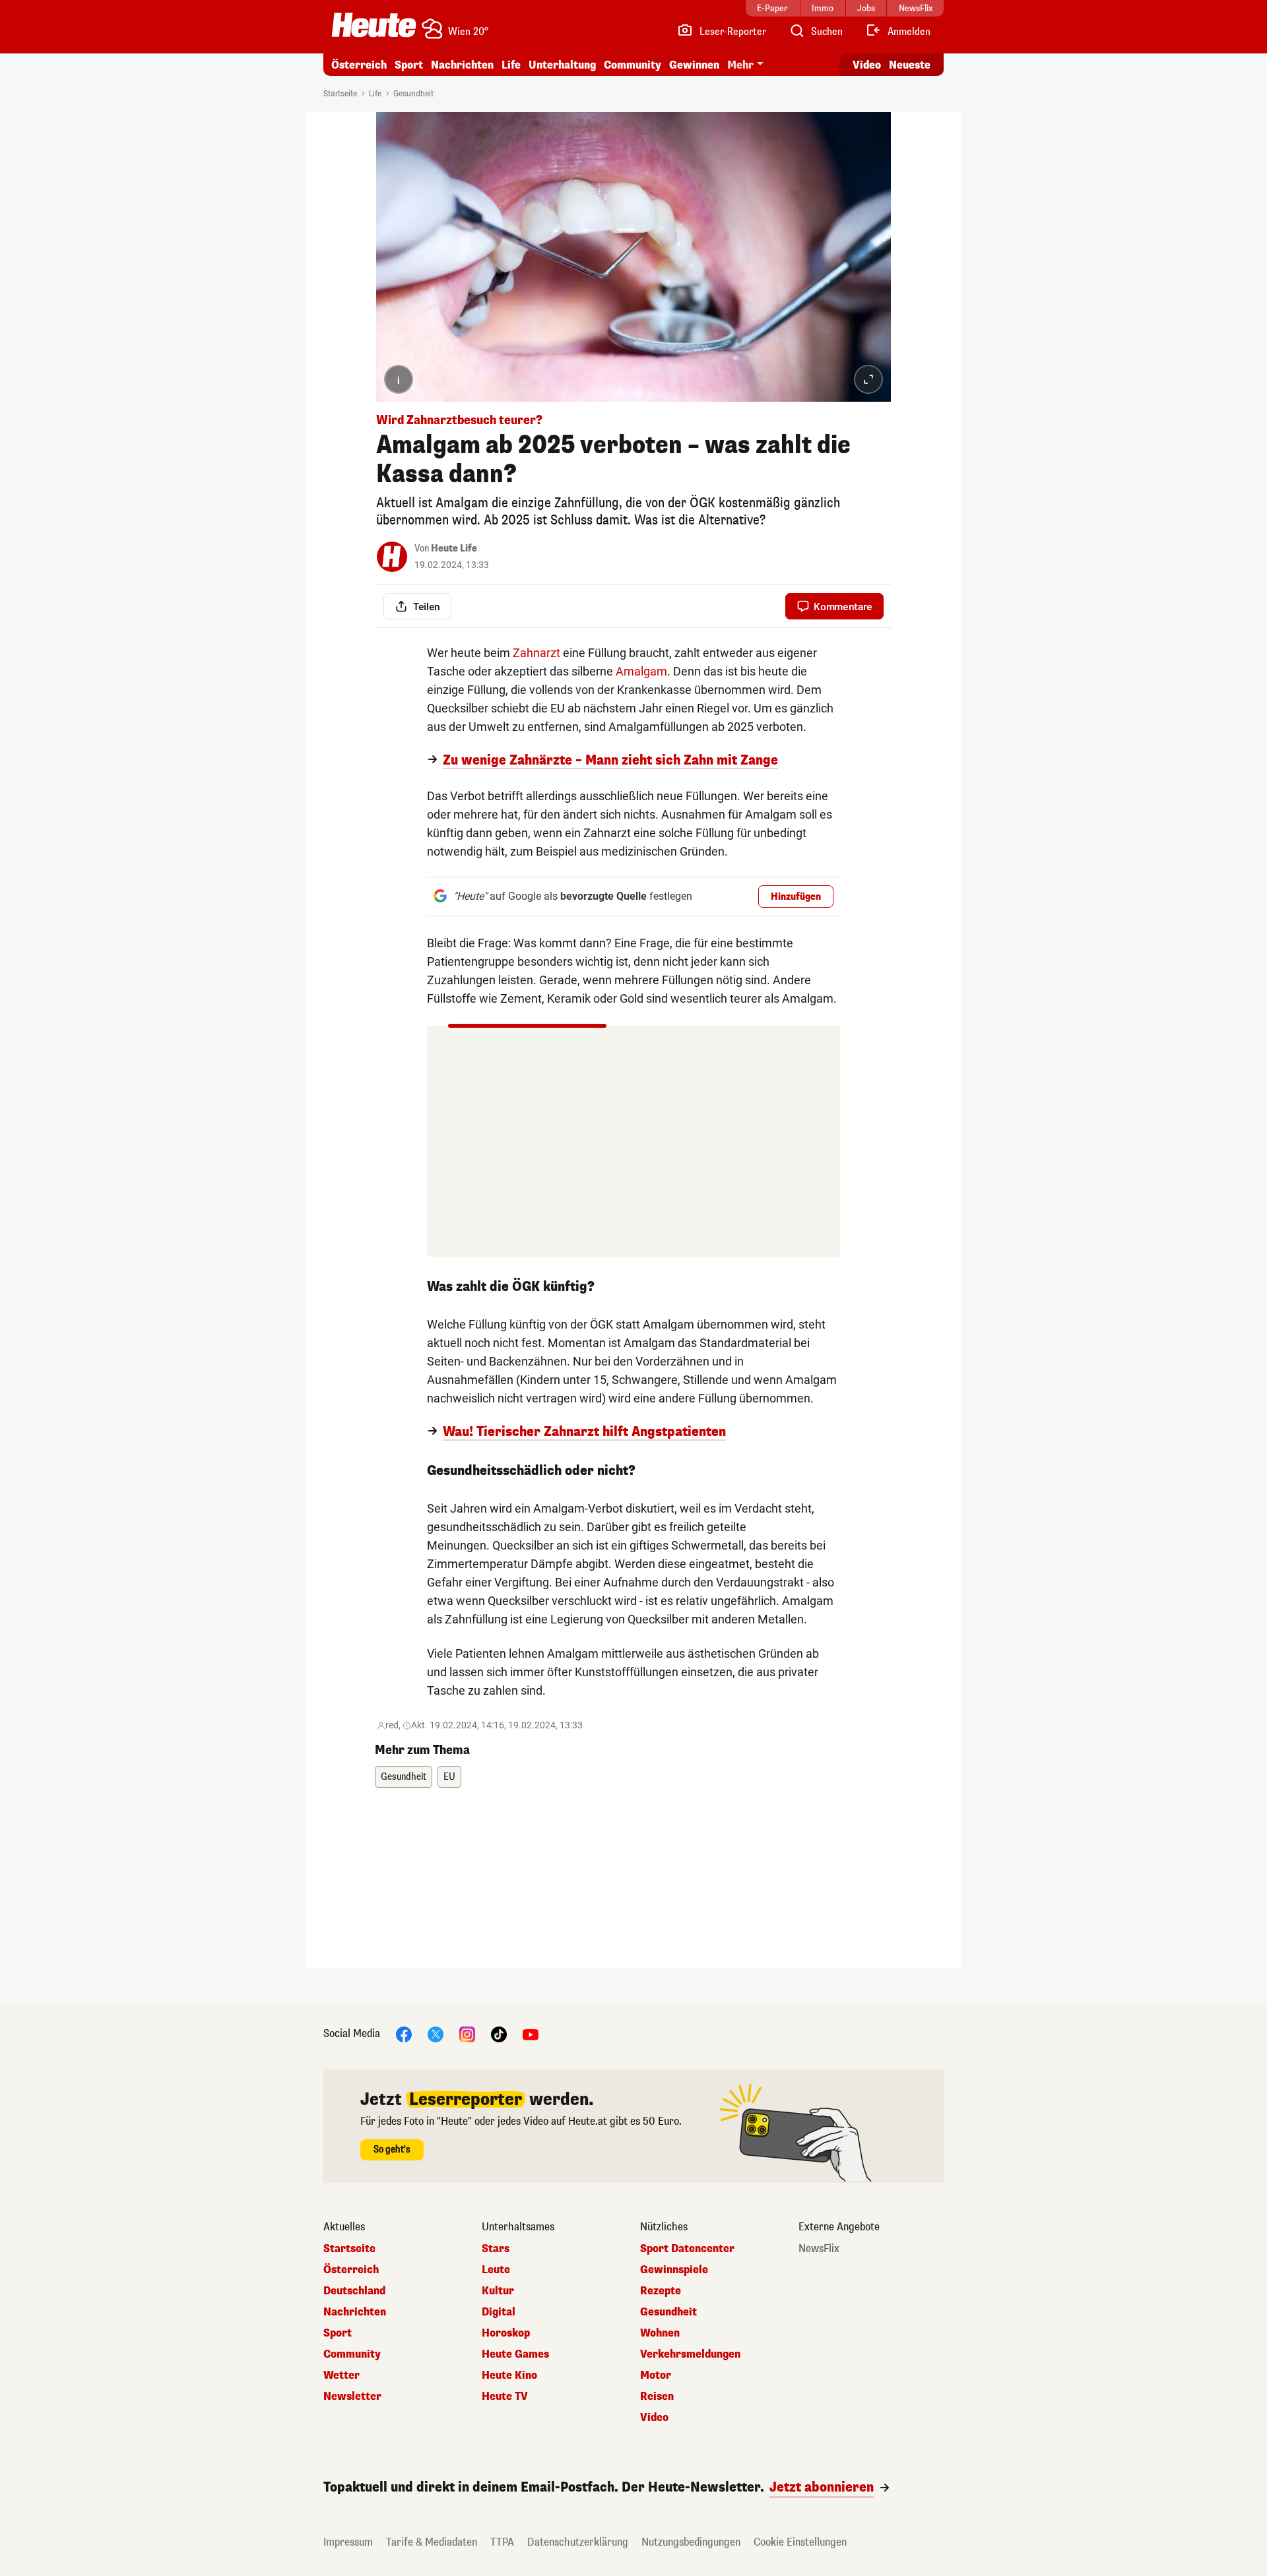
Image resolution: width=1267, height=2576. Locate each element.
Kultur (498, 2291)
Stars (496, 2249)
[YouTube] (531, 2033)
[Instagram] (467, 2033)
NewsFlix (819, 2249)
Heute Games (515, 2354)
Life (511, 65)
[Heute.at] (374, 25)
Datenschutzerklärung (578, 2542)
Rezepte (661, 2291)
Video (867, 65)
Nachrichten (355, 2312)
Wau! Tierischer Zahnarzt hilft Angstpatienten (584, 1432)
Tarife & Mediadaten (432, 2542)
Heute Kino (509, 2375)
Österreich (359, 65)
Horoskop (506, 2333)
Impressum (348, 2542)
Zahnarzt (536, 653)
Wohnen (660, 2333)
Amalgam (641, 671)
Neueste (910, 65)
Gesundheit (413, 94)
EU (449, 1777)
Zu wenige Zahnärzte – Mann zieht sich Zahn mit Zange (610, 761)
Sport (409, 65)
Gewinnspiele (674, 2270)
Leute (496, 2270)
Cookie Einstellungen (800, 2542)
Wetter (341, 2375)
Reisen (657, 2397)
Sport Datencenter (687, 2249)
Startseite (340, 94)
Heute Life (454, 549)
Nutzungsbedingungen (691, 2542)
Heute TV (505, 2397)
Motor (656, 2375)
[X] (436, 2033)
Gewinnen (694, 65)
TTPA (502, 2542)
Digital (499, 2312)
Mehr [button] (740, 65)
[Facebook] (404, 2033)
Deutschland (354, 2291)
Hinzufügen (796, 897)
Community (633, 65)
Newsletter (352, 2397)
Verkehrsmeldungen (690, 2354)
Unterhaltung (562, 65)
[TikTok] (499, 2033)
